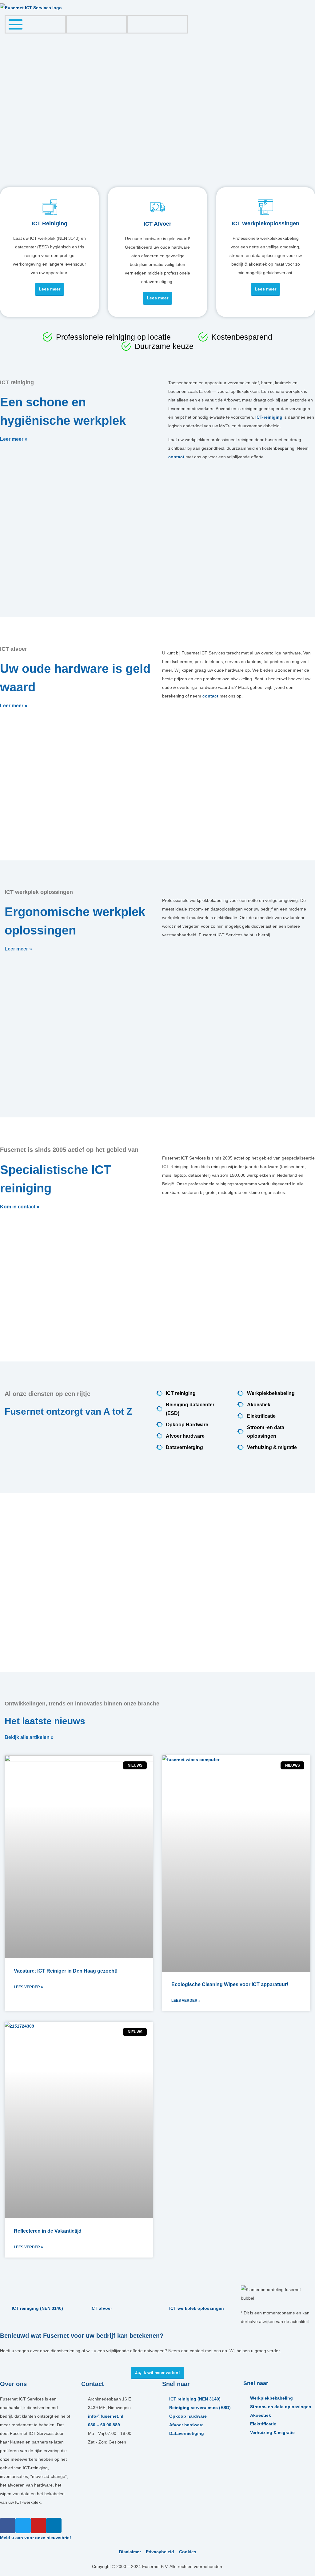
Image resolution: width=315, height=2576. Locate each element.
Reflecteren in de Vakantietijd (48, 2231)
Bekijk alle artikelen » (29, 1738)
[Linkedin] (54, 2526)
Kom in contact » (20, 1207)
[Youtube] (38, 2526)
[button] (6, 126)
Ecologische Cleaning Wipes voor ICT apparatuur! (230, 1984)
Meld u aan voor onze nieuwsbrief (36, 2538)
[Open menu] (16, 24)
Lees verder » (28, 1987)
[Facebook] (8, 2526)
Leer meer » (14, 439)
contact (176, 457)
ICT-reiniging (269, 417)
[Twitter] (23, 2526)
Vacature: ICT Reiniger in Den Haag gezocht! (66, 1971)
